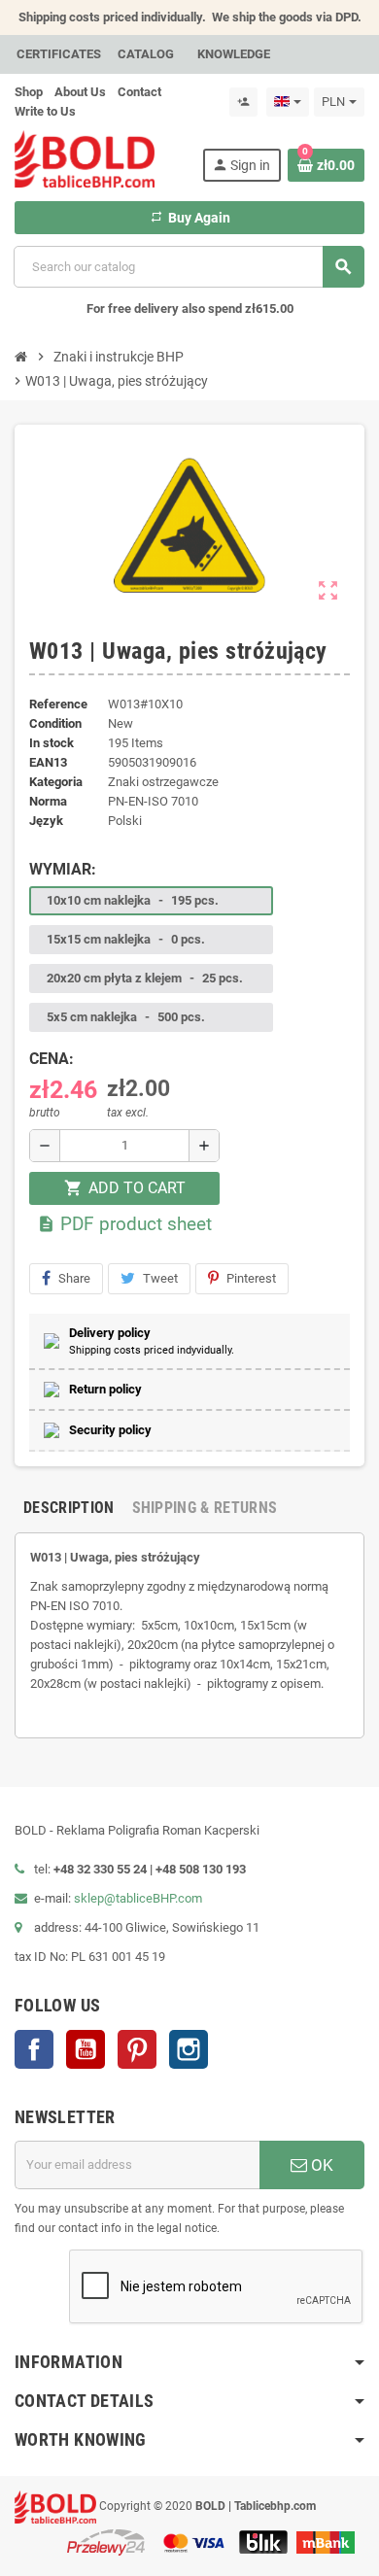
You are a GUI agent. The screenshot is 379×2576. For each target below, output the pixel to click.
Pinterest (251, 1278)
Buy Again (190, 218)
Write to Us (45, 111)
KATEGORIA (56, 782)
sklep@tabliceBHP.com (138, 1898)
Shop (29, 92)
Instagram (189, 2049)
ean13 (48, 762)
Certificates (59, 54)
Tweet (160, 1278)
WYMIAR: (63, 869)
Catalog (146, 54)
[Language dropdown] (288, 102)
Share (74, 1278)
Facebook (34, 2049)
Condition (55, 723)
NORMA (48, 801)
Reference (58, 704)
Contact (139, 92)
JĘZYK (46, 821)
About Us (80, 92)
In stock (52, 743)
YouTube (86, 2049)
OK (320, 2165)
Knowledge (234, 54)
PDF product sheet (124, 1224)
